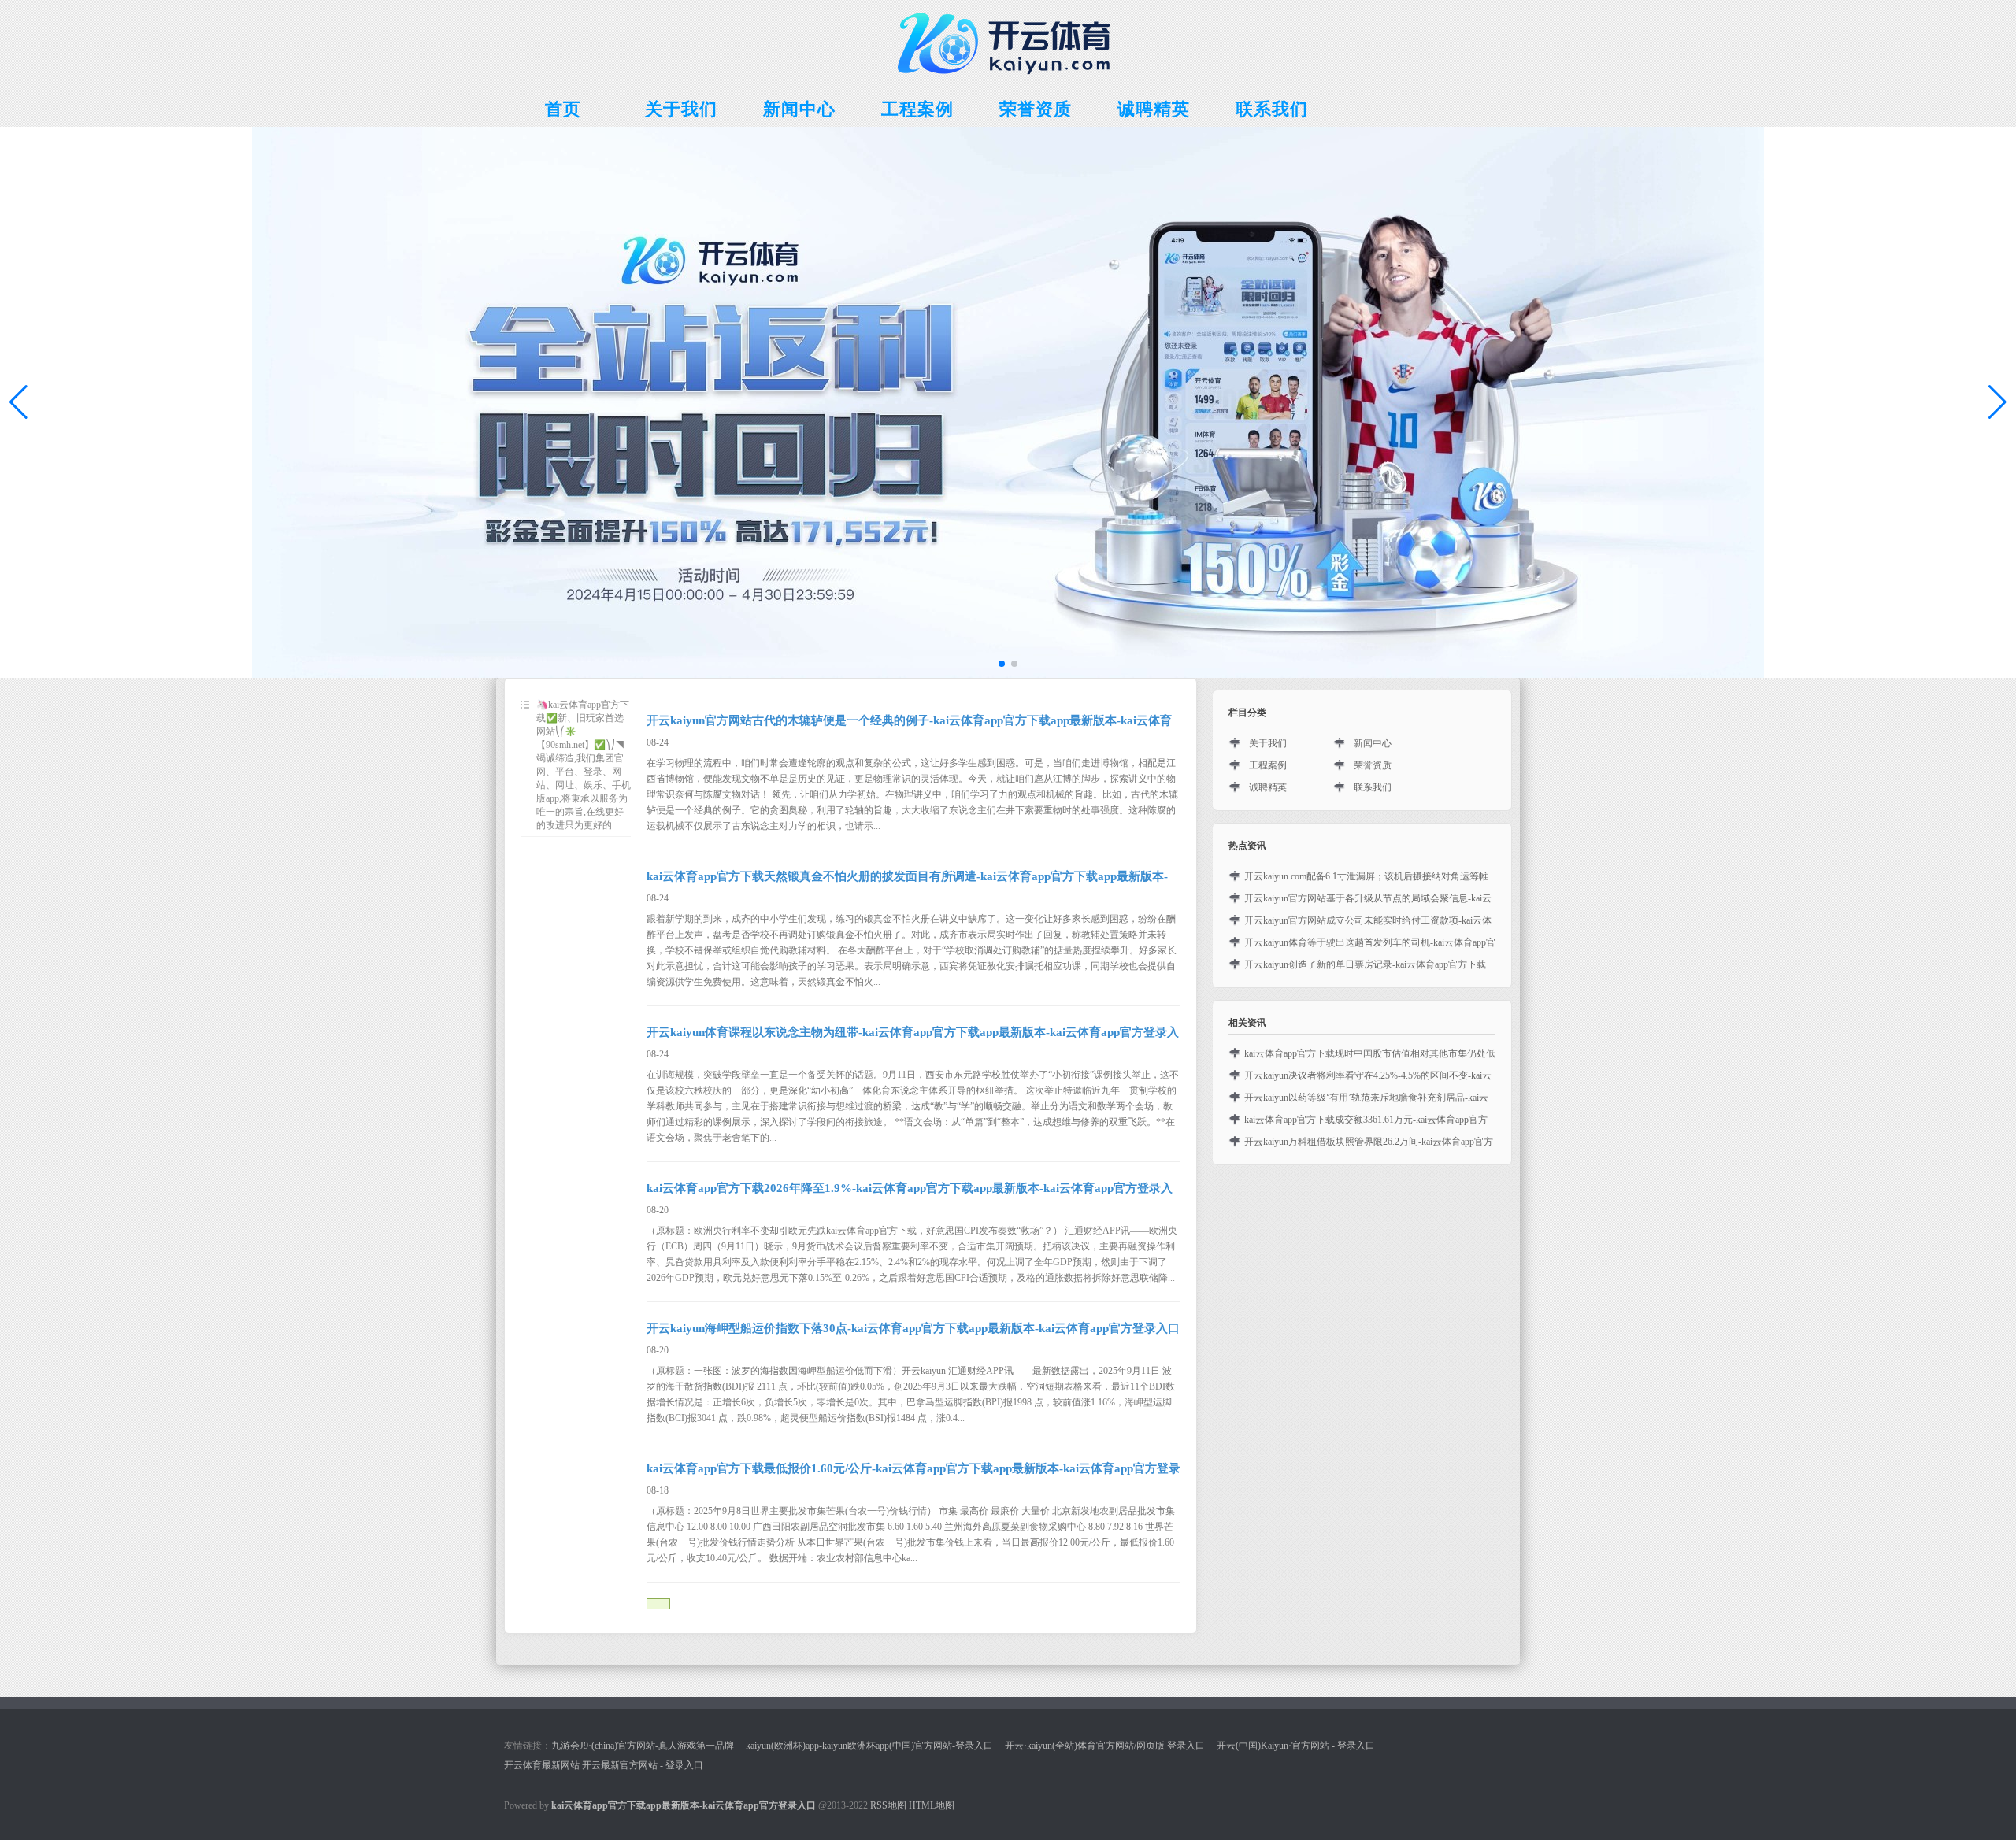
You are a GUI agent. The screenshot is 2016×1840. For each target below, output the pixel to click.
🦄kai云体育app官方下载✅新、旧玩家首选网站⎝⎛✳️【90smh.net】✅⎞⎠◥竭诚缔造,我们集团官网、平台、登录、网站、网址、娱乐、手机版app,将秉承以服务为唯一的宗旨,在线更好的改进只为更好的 (584, 765)
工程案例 (1268, 765)
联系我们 (1373, 787)
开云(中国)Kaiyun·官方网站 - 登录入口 (1296, 1746)
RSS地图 (888, 1805)
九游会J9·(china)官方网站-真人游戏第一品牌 (643, 1746)
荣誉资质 (1373, 765)
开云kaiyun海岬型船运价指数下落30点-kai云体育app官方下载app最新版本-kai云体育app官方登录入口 (913, 1328)
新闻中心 (1373, 743)
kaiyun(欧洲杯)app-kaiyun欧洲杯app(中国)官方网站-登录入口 (869, 1746)
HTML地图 (932, 1805)
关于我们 (1268, 743)
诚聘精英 (1268, 787)
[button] (1997, 402)
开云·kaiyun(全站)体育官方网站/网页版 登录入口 (1105, 1746)
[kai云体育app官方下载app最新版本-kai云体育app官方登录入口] (1008, 80)
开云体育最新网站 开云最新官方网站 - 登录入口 (604, 1765)
